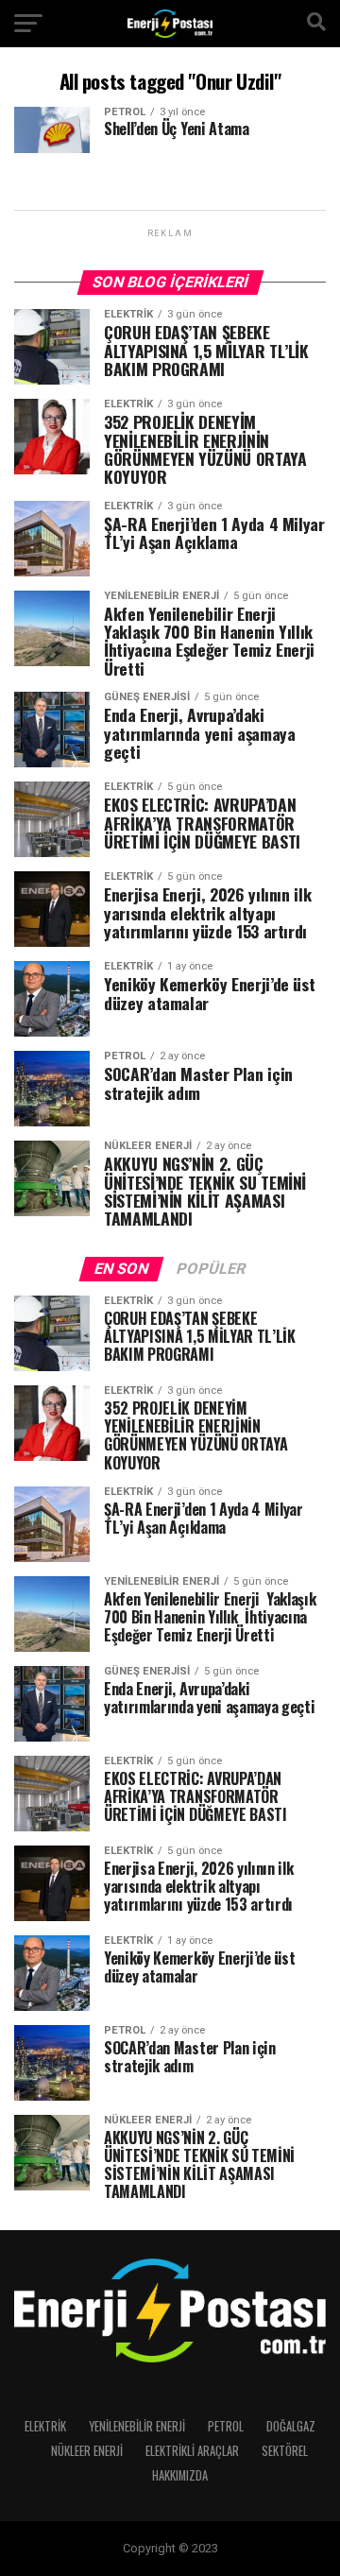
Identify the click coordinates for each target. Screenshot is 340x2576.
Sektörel (285, 2451)
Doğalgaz (291, 2426)
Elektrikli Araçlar (192, 2451)
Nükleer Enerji (87, 2451)
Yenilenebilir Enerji (137, 2426)
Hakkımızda (180, 2475)
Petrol (226, 2426)
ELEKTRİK (45, 2426)
